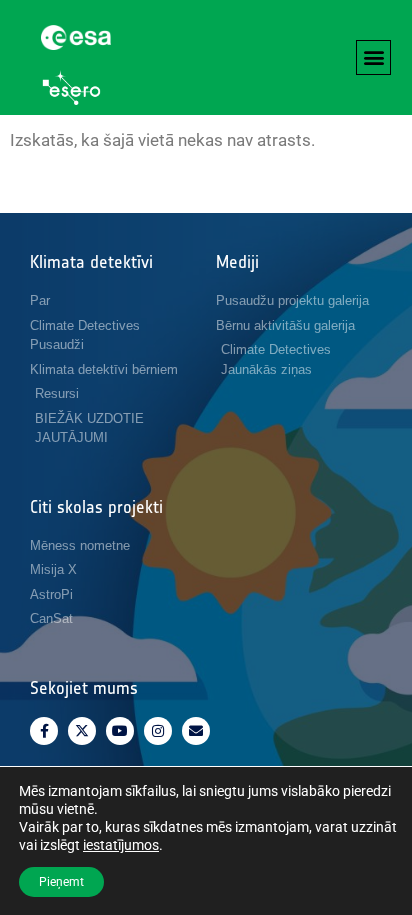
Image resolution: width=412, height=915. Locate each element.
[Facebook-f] (44, 731)
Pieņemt (61, 882)
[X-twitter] (82, 731)
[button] (373, 57)
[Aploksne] (196, 731)
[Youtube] (120, 731)
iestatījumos (121, 845)
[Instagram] (158, 731)
